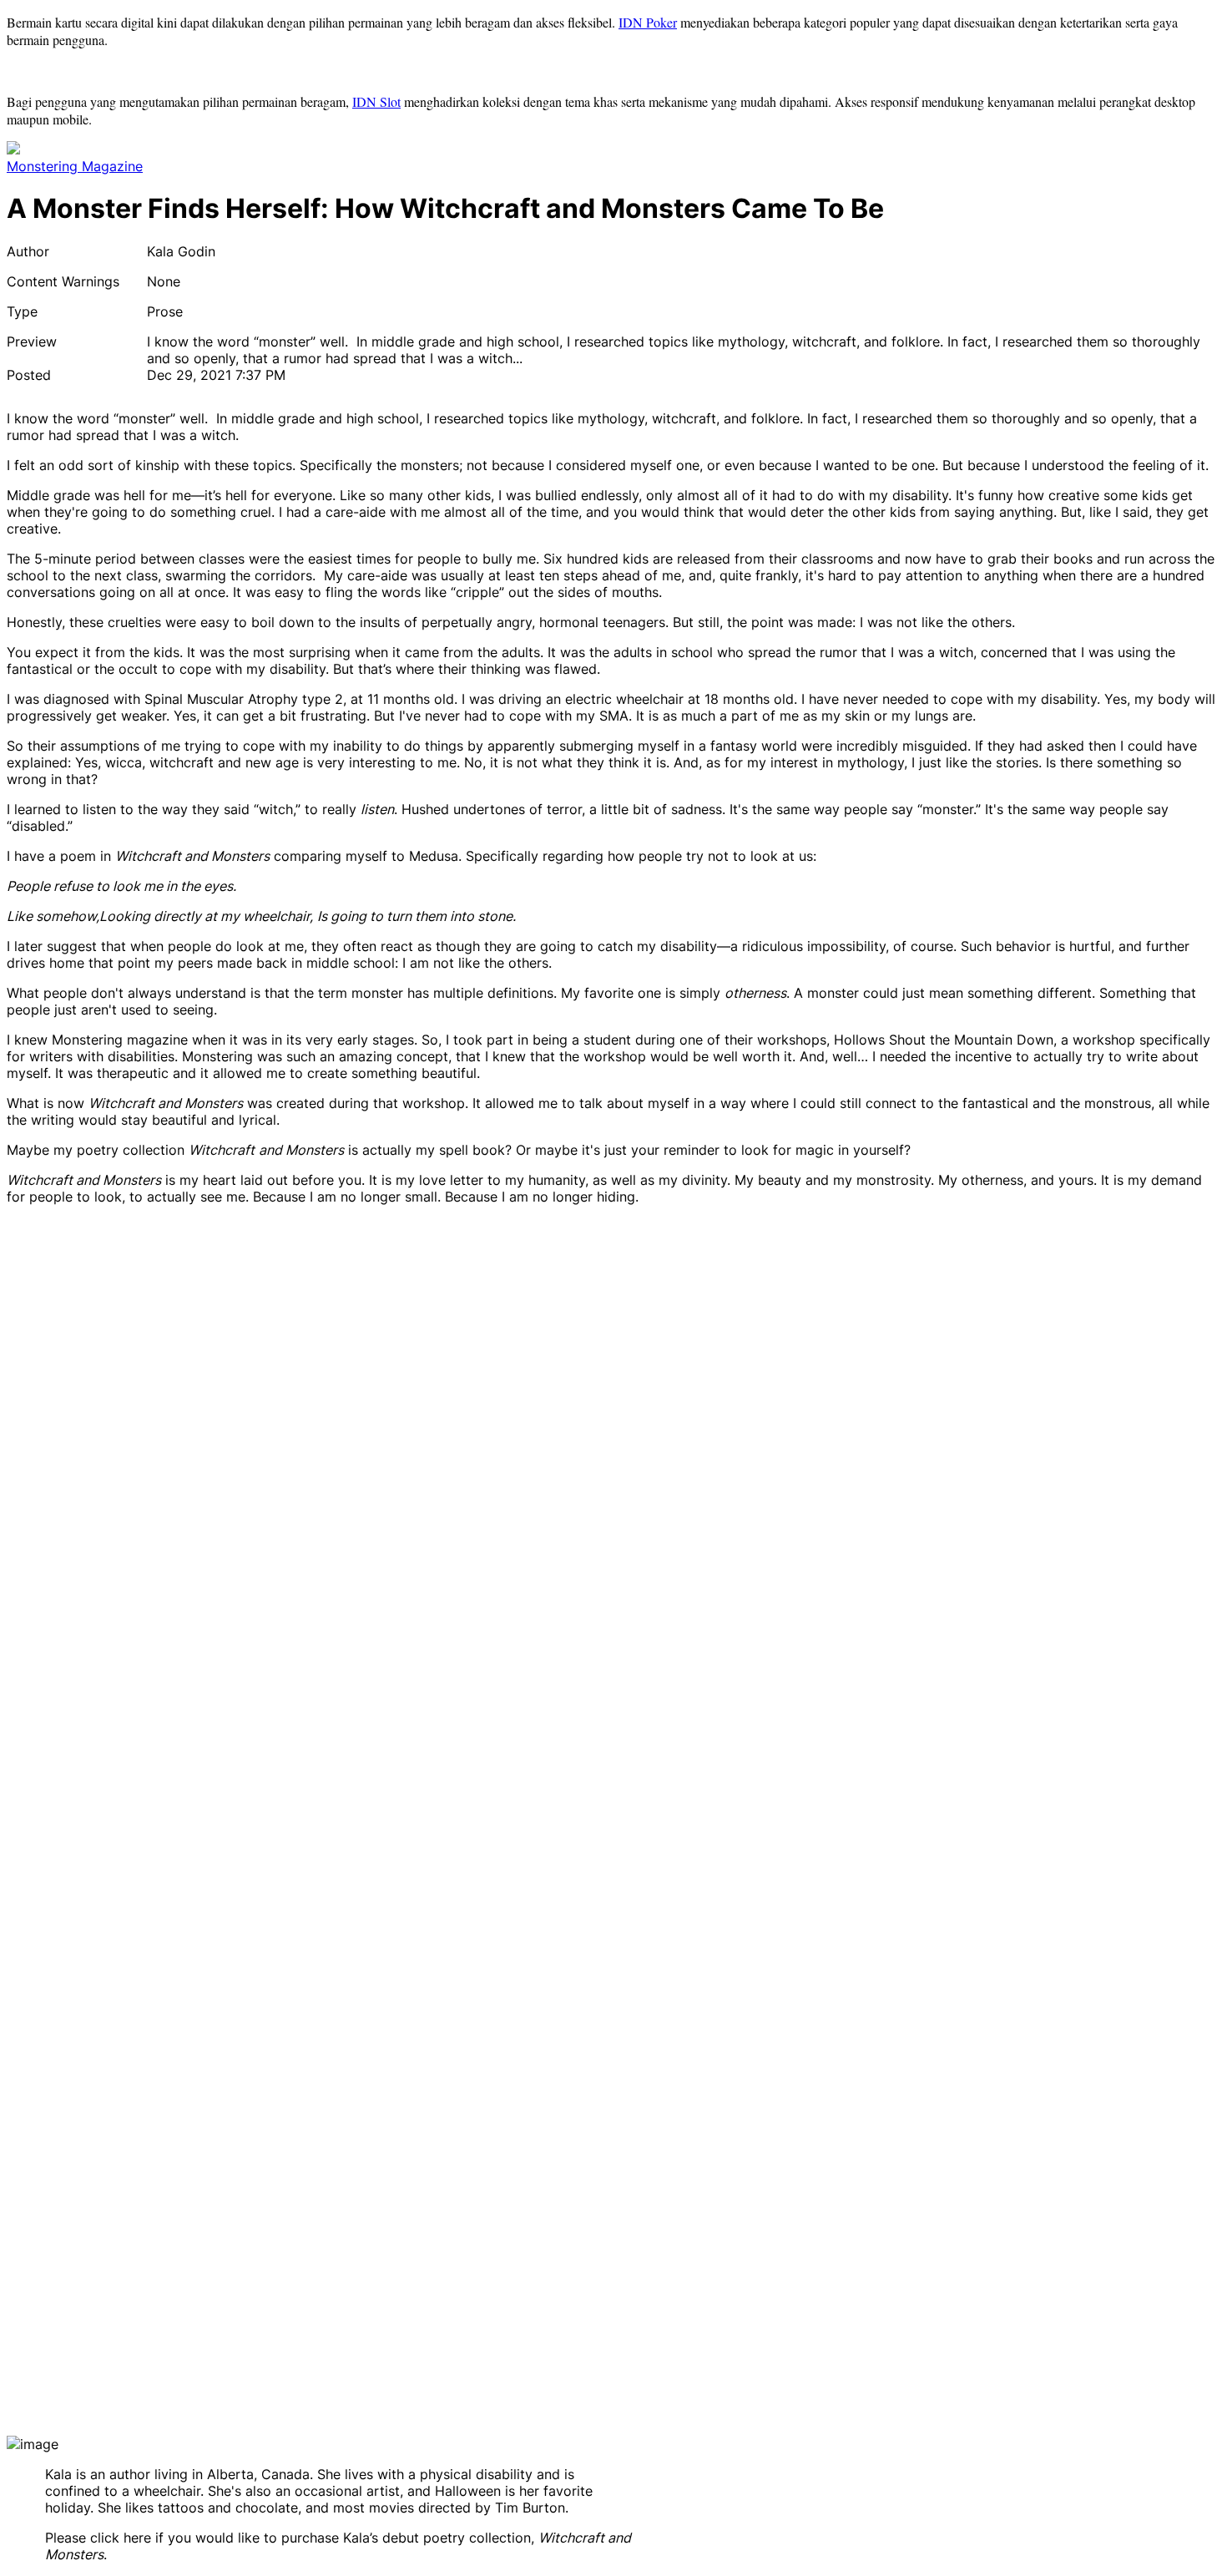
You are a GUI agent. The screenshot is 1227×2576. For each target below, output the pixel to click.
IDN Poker (648, 22)
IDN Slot (376, 101)
